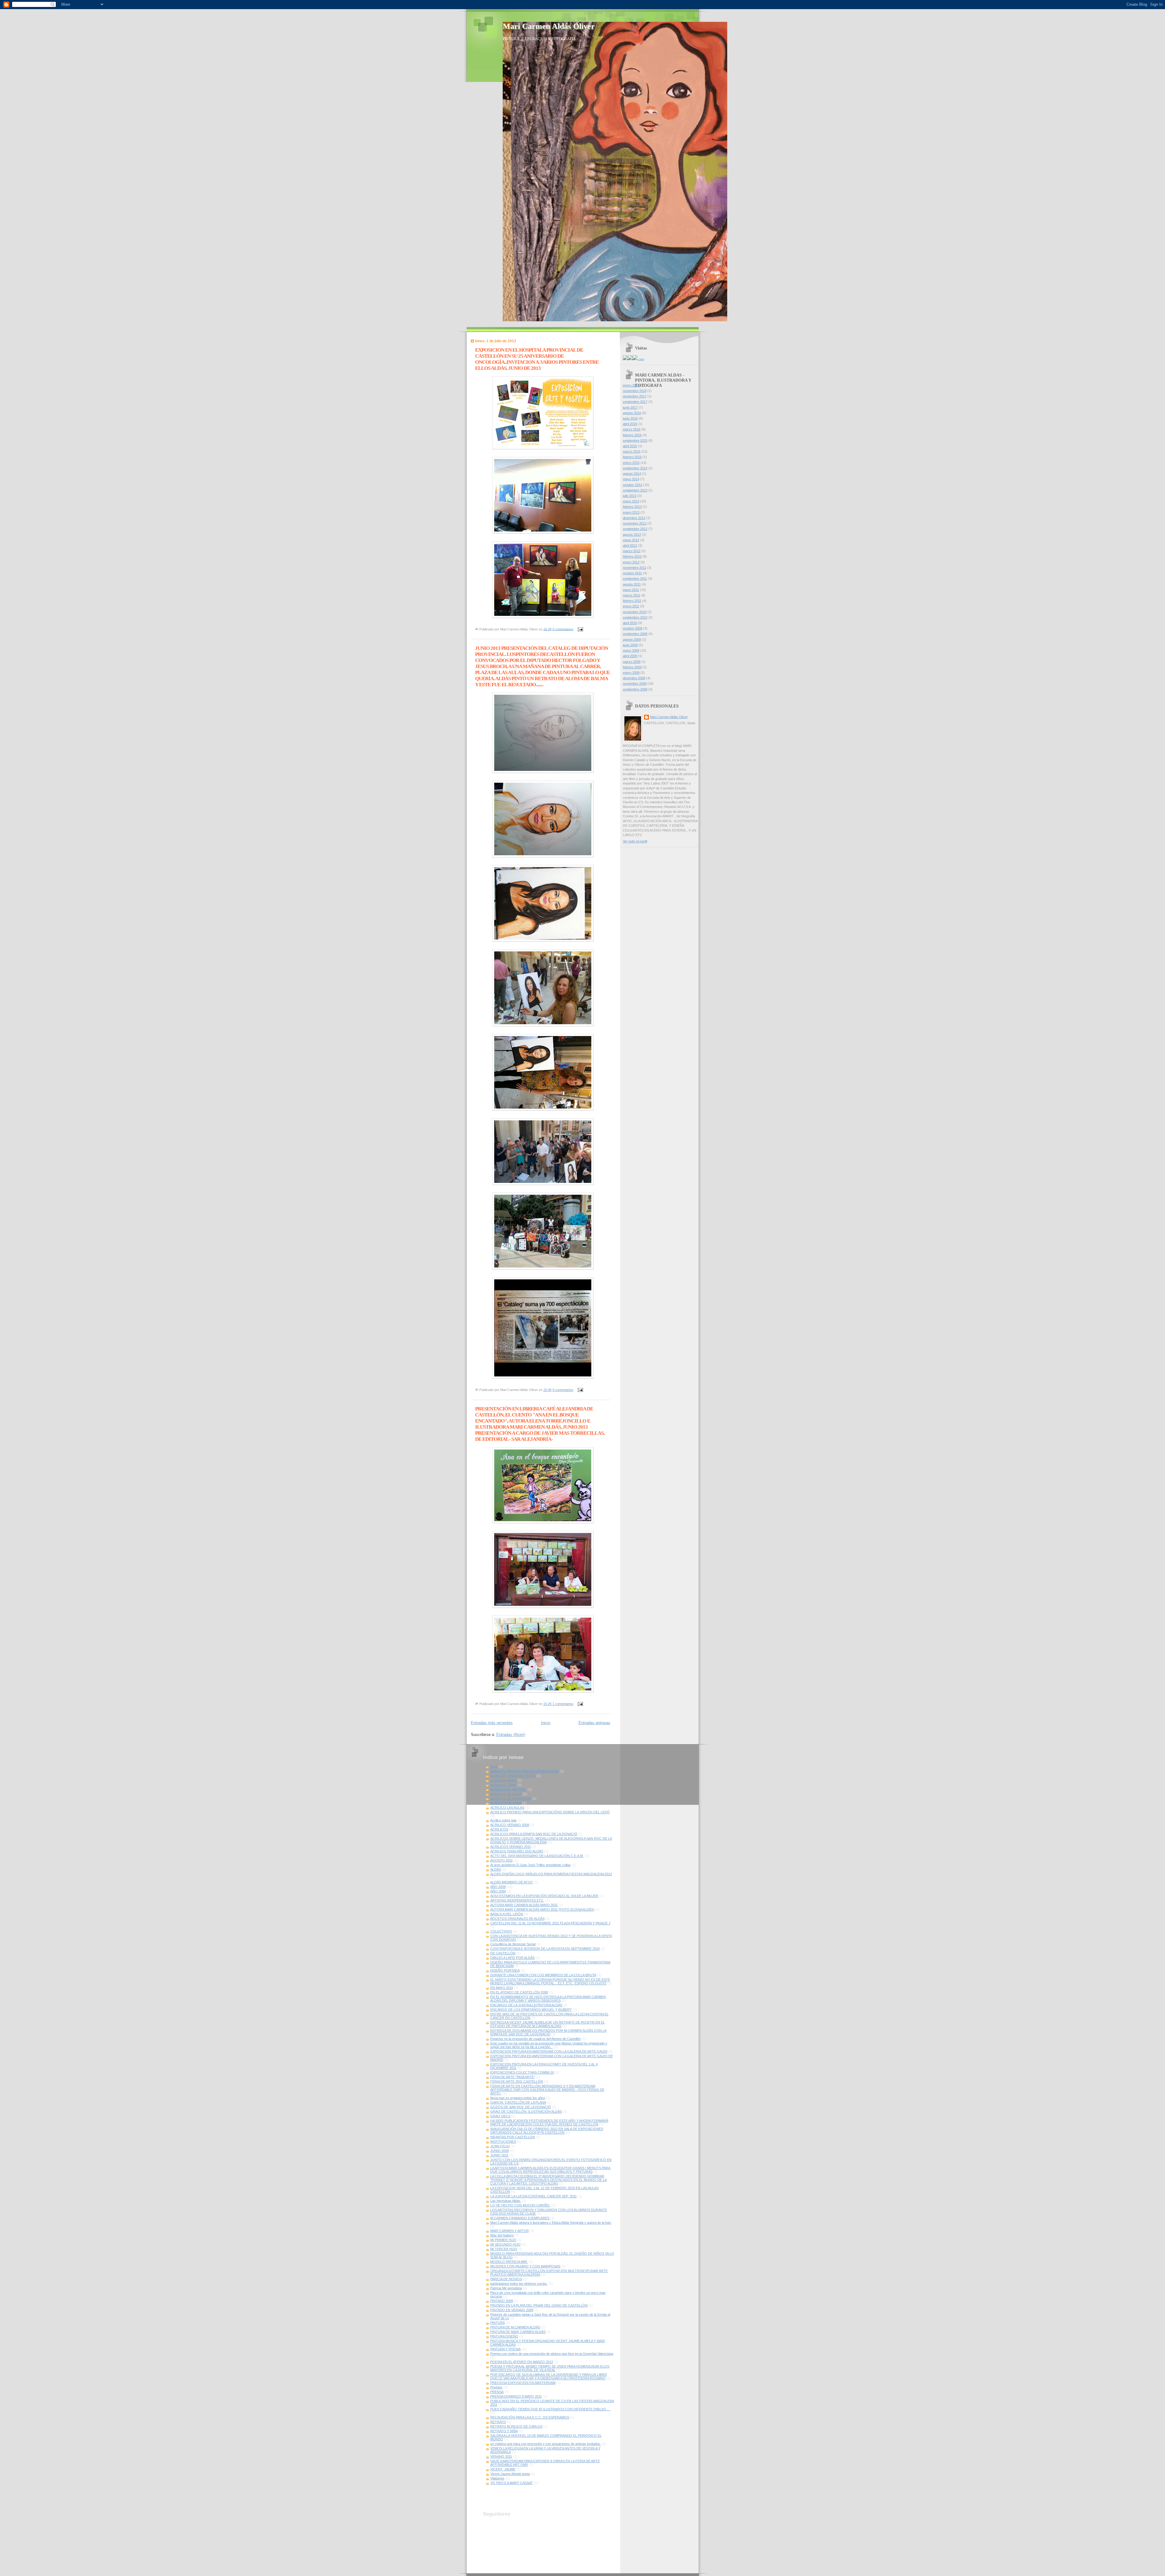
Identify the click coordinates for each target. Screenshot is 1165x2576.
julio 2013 (630, 496)
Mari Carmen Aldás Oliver (549, 26)
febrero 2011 (632, 601)
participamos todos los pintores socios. (519, 2284)
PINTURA (498, 2323)
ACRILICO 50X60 (503, 1780)
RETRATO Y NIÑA (504, 2431)
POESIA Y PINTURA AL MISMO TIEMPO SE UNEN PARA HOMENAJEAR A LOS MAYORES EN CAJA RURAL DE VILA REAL (550, 2368)
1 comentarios (563, 1704)
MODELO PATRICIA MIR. (509, 2262)
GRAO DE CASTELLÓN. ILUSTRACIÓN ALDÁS (526, 2112)
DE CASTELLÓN (503, 1953)
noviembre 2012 (635, 523)
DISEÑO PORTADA (505, 1970)
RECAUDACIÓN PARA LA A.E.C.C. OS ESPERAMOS (530, 2417)
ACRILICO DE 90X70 (506, 1794)
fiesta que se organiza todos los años (518, 2098)
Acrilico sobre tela (503, 1820)
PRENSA (497, 2392)
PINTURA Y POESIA (505, 2349)
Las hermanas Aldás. (506, 2201)
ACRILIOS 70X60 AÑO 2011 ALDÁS (517, 1851)
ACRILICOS (499, 1829)
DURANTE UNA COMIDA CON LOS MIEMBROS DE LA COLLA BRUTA (543, 1975)
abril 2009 (630, 656)
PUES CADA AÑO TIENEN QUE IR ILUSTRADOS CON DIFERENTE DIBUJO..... (550, 2409)
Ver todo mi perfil (635, 841)
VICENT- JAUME (503, 2469)
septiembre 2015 (635, 441)
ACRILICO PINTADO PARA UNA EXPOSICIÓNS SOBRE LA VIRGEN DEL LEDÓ (550, 1812)
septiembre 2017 (635, 402)
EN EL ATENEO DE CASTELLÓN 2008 (519, 1992)
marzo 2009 (632, 662)
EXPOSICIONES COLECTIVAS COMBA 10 (522, 2072)
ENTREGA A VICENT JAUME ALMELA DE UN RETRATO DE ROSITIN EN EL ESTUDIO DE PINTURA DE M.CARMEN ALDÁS (548, 2024)
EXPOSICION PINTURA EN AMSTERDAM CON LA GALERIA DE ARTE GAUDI (549, 2051)
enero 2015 (631, 463)
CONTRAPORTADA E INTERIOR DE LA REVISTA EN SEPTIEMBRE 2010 (545, 1949)
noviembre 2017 (635, 396)
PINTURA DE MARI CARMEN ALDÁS (518, 2332)
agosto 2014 (632, 474)
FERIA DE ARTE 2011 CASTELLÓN (517, 2081)
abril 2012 (630, 545)
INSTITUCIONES (503, 2142)
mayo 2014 (631, 479)
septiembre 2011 (635, 579)
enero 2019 (631, 385)
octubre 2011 (632, 573)
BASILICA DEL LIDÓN (507, 1914)
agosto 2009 (632, 640)
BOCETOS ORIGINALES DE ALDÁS (517, 1919)
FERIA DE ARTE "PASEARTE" (513, 2077)
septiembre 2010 (635, 617)
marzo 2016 (632, 429)
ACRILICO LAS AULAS (507, 1808)
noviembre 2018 (635, 391)
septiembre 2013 (635, 490)
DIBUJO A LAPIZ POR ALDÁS (512, 1958)
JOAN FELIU (500, 2146)
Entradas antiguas (594, 1723)
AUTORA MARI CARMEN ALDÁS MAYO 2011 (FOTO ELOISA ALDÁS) (542, 1909)
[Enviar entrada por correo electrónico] (580, 629)
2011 (494, 1767)
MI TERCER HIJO (504, 2249)
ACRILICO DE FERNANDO (511, 1798)
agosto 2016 (632, 413)
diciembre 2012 (634, 518)
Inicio (546, 1723)
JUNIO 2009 (500, 2151)
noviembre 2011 (635, 568)
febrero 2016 (632, 435)
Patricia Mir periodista (506, 2288)
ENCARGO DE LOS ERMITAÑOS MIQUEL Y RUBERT (531, 2010)
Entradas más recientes (492, 1723)
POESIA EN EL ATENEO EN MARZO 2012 (522, 2362)
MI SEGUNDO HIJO (505, 2244)
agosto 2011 (632, 584)
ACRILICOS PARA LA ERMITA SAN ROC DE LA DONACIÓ (534, 1834)
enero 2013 (631, 512)
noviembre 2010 (635, 612)
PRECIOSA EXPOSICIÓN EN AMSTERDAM (523, 2383)
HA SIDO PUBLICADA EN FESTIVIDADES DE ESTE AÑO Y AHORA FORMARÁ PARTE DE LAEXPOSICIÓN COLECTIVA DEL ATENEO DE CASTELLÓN (549, 2122)
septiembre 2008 (635, 689)
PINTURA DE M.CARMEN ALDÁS (515, 2327)
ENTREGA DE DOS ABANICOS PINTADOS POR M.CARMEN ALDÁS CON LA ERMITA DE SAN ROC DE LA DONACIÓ (548, 2032)
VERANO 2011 (501, 2456)
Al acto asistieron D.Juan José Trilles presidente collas (530, 1865)
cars (641, 359)
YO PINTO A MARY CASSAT (512, 2483)
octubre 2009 (633, 628)
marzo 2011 (631, 595)
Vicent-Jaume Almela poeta (510, 2474)
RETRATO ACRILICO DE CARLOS (516, 2426)
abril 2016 (630, 424)
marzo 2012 (632, 551)
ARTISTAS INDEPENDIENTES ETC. (517, 1900)
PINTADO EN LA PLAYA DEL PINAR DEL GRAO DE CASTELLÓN (539, 2305)
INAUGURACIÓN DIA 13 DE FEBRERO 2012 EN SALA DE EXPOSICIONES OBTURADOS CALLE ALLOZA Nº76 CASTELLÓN (547, 2131)
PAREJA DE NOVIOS (506, 2279)
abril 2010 (630, 623)
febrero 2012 (632, 556)
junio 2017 (630, 407)
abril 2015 (630, 446)
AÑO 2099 (498, 1891)
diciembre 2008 (634, 678)
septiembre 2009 (635, 634)
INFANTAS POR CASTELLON (513, 2137)
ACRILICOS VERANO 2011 (511, 1847)
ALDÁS (496, 1869)
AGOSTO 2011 (501, 1860)
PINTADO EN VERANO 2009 (512, 2310)
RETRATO (498, 2422)
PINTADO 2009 (502, 2301)
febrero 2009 (632, 667)
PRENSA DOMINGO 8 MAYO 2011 (516, 2396)
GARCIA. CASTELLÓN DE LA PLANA (518, 2102)
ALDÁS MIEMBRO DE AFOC (512, 1882)
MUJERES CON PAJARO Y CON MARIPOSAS (525, 2266)
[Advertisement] (554, 2497)
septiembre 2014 (635, 468)
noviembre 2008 (635, 684)
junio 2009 (630, 645)
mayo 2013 (631, 501)
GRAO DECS (500, 2116)
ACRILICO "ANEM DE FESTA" (513, 1776)
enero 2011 (631, 606)
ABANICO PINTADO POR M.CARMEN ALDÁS (525, 1771)
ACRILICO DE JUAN (506, 1803)
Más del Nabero (502, 2235)
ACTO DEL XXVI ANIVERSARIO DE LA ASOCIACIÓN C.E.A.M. (537, 1856)
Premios (496, 2387)
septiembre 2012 (635, 529)
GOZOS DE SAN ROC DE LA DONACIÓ (521, 2107)
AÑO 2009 (498, 1887)
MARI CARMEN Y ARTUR (510, 2231)
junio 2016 (630, 418)
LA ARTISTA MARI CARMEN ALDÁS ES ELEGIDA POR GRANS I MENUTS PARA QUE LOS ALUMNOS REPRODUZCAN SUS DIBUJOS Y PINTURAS (550, 2170)
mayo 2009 (631, 650)
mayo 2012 (631, 540)
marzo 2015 (632, 451)
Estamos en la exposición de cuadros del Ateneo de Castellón (535, 2039)
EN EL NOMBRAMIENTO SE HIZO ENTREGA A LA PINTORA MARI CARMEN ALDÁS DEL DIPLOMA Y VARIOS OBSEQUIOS (548, 1999)
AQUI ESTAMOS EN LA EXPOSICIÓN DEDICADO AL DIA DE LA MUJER (544, 1896)
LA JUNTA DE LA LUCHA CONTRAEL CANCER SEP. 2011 (534, 2196)
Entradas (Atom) (511, 1735)
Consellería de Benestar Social (513, 1944)
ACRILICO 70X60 (503, 1785)
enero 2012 (631, 562)
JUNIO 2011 (499, 2155)
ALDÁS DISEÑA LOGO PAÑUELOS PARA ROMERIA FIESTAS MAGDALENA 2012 (551, 1874)
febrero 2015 (632, 457)
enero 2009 (631, 673)
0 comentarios (563, 629)
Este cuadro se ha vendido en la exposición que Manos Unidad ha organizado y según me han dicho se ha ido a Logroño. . (549, 2045)
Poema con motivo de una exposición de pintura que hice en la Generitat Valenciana (552, 2354)
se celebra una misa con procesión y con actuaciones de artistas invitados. (546, 2444)
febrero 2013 (632, 507)
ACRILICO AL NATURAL (508, 1789)
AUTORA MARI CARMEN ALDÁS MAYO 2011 (524, 1905)
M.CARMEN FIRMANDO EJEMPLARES (520, 2218)
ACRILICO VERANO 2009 (510, 1825)
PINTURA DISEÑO (504, 2336)
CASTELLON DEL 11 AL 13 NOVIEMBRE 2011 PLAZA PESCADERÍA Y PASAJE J (550, 1923)
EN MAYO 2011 (502, 1988)
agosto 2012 (632, 535)
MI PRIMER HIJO (503, 2240)
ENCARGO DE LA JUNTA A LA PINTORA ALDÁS (526, 2005)
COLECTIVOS (501, 1931)
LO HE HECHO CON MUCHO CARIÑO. (520, 2205)
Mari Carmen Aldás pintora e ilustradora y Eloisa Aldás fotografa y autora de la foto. (551, 2223)
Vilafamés (497, 2478)
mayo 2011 (631, 590)
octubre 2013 (633, 485)
